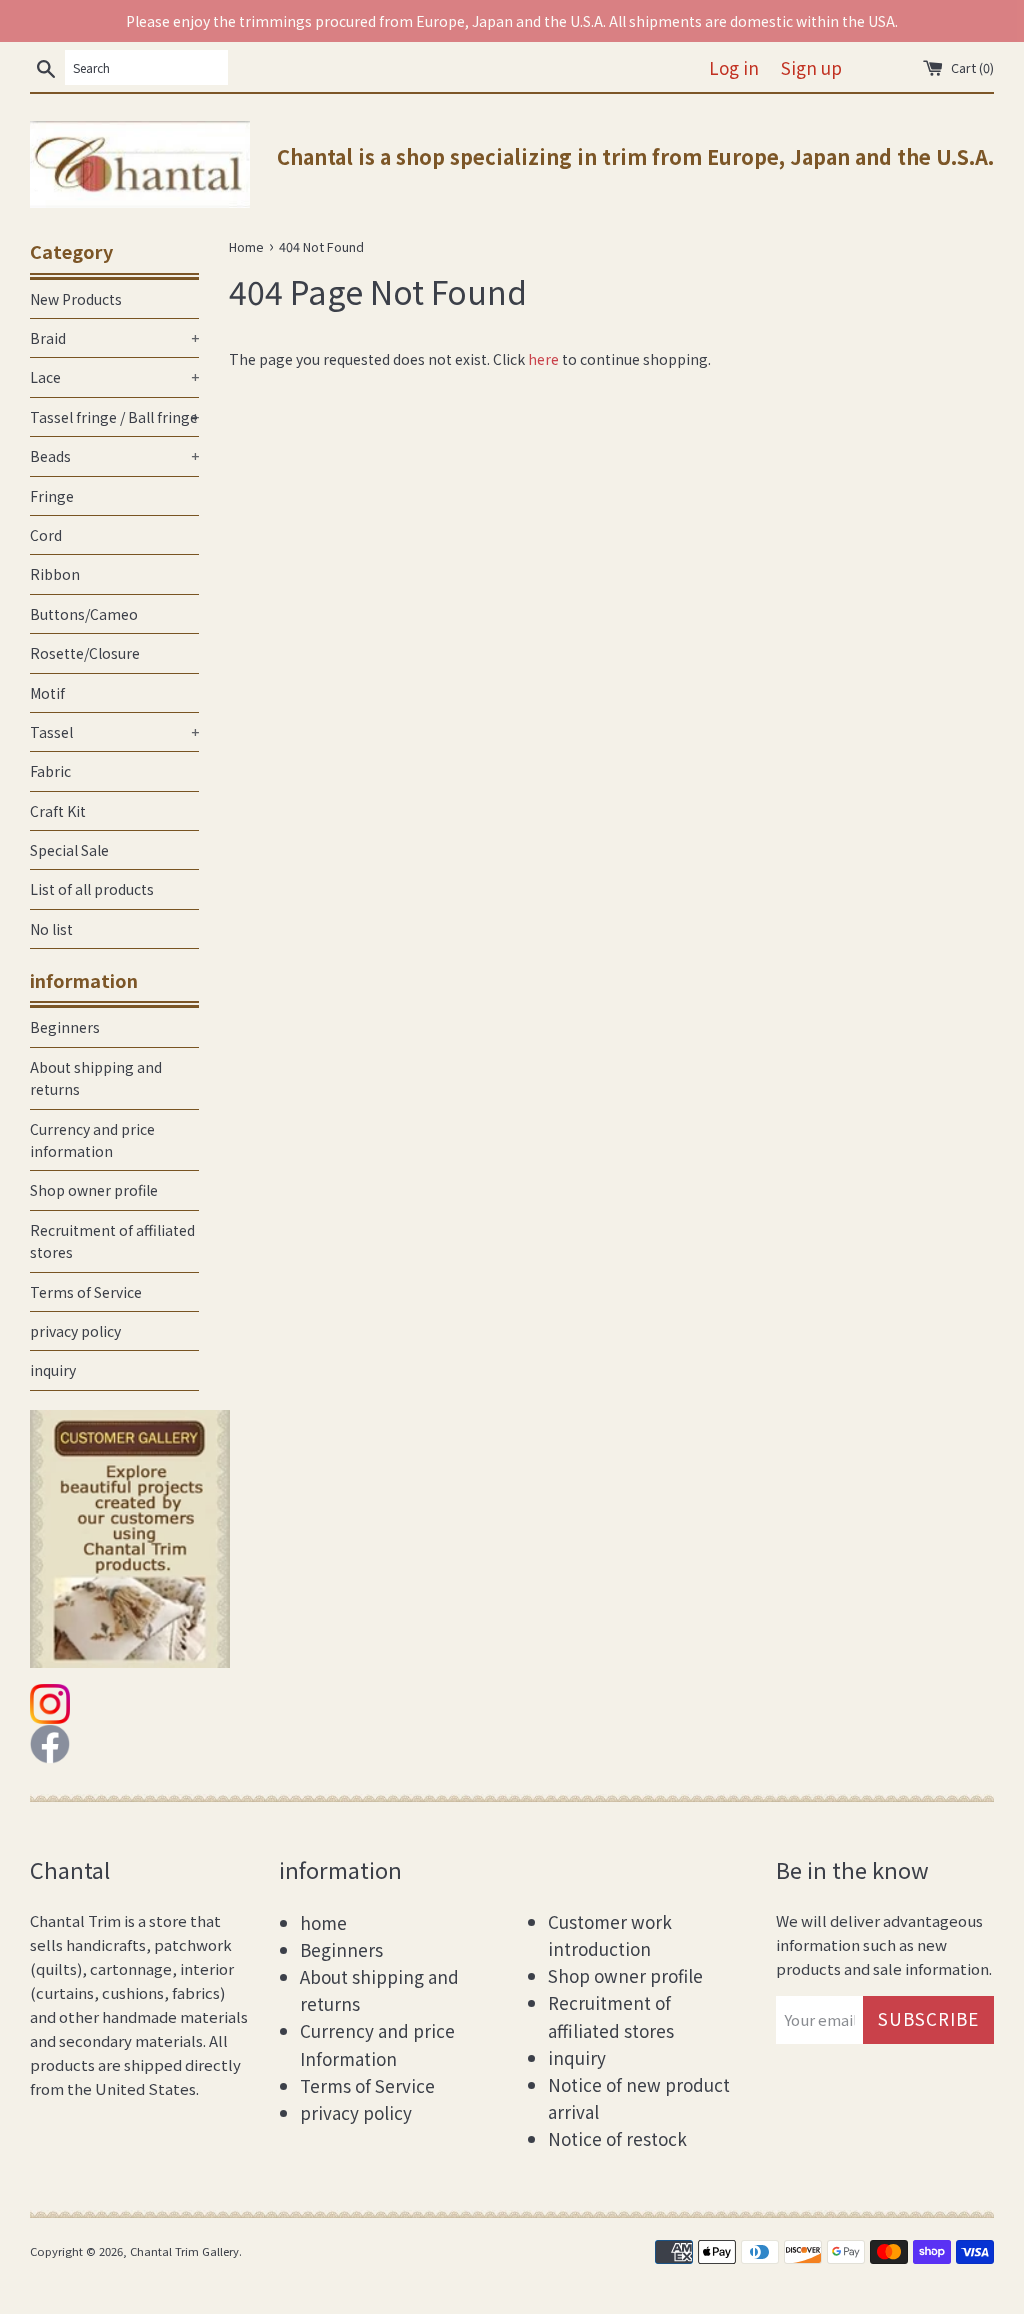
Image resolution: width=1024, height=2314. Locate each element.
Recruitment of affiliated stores (112, 1241)
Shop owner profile (94, 1190)
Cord (46, 535)
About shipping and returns (96, 1078)
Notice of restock (617, 2138)
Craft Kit (58, 811)
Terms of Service (86, 1292)
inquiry (53, 1370)
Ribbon (55, 574)
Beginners (65, 1027)
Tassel (114, 732)
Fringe (52, 496)
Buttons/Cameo (84, 614)
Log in (734, 67)
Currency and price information (92, 1140)
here (543, 359)
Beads (114, 456)
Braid (114, 338)
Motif (47, 693)
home (323, 1922)
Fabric (50, 771)
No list (51, 929)
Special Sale (69, 850)
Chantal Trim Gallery (184, 2251)
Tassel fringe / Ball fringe (114, 417)
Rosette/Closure (85, 653)
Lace (114, 377)
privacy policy (75, 1331)
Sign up (811, 67)
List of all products (92, 889)
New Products (76, 299)
